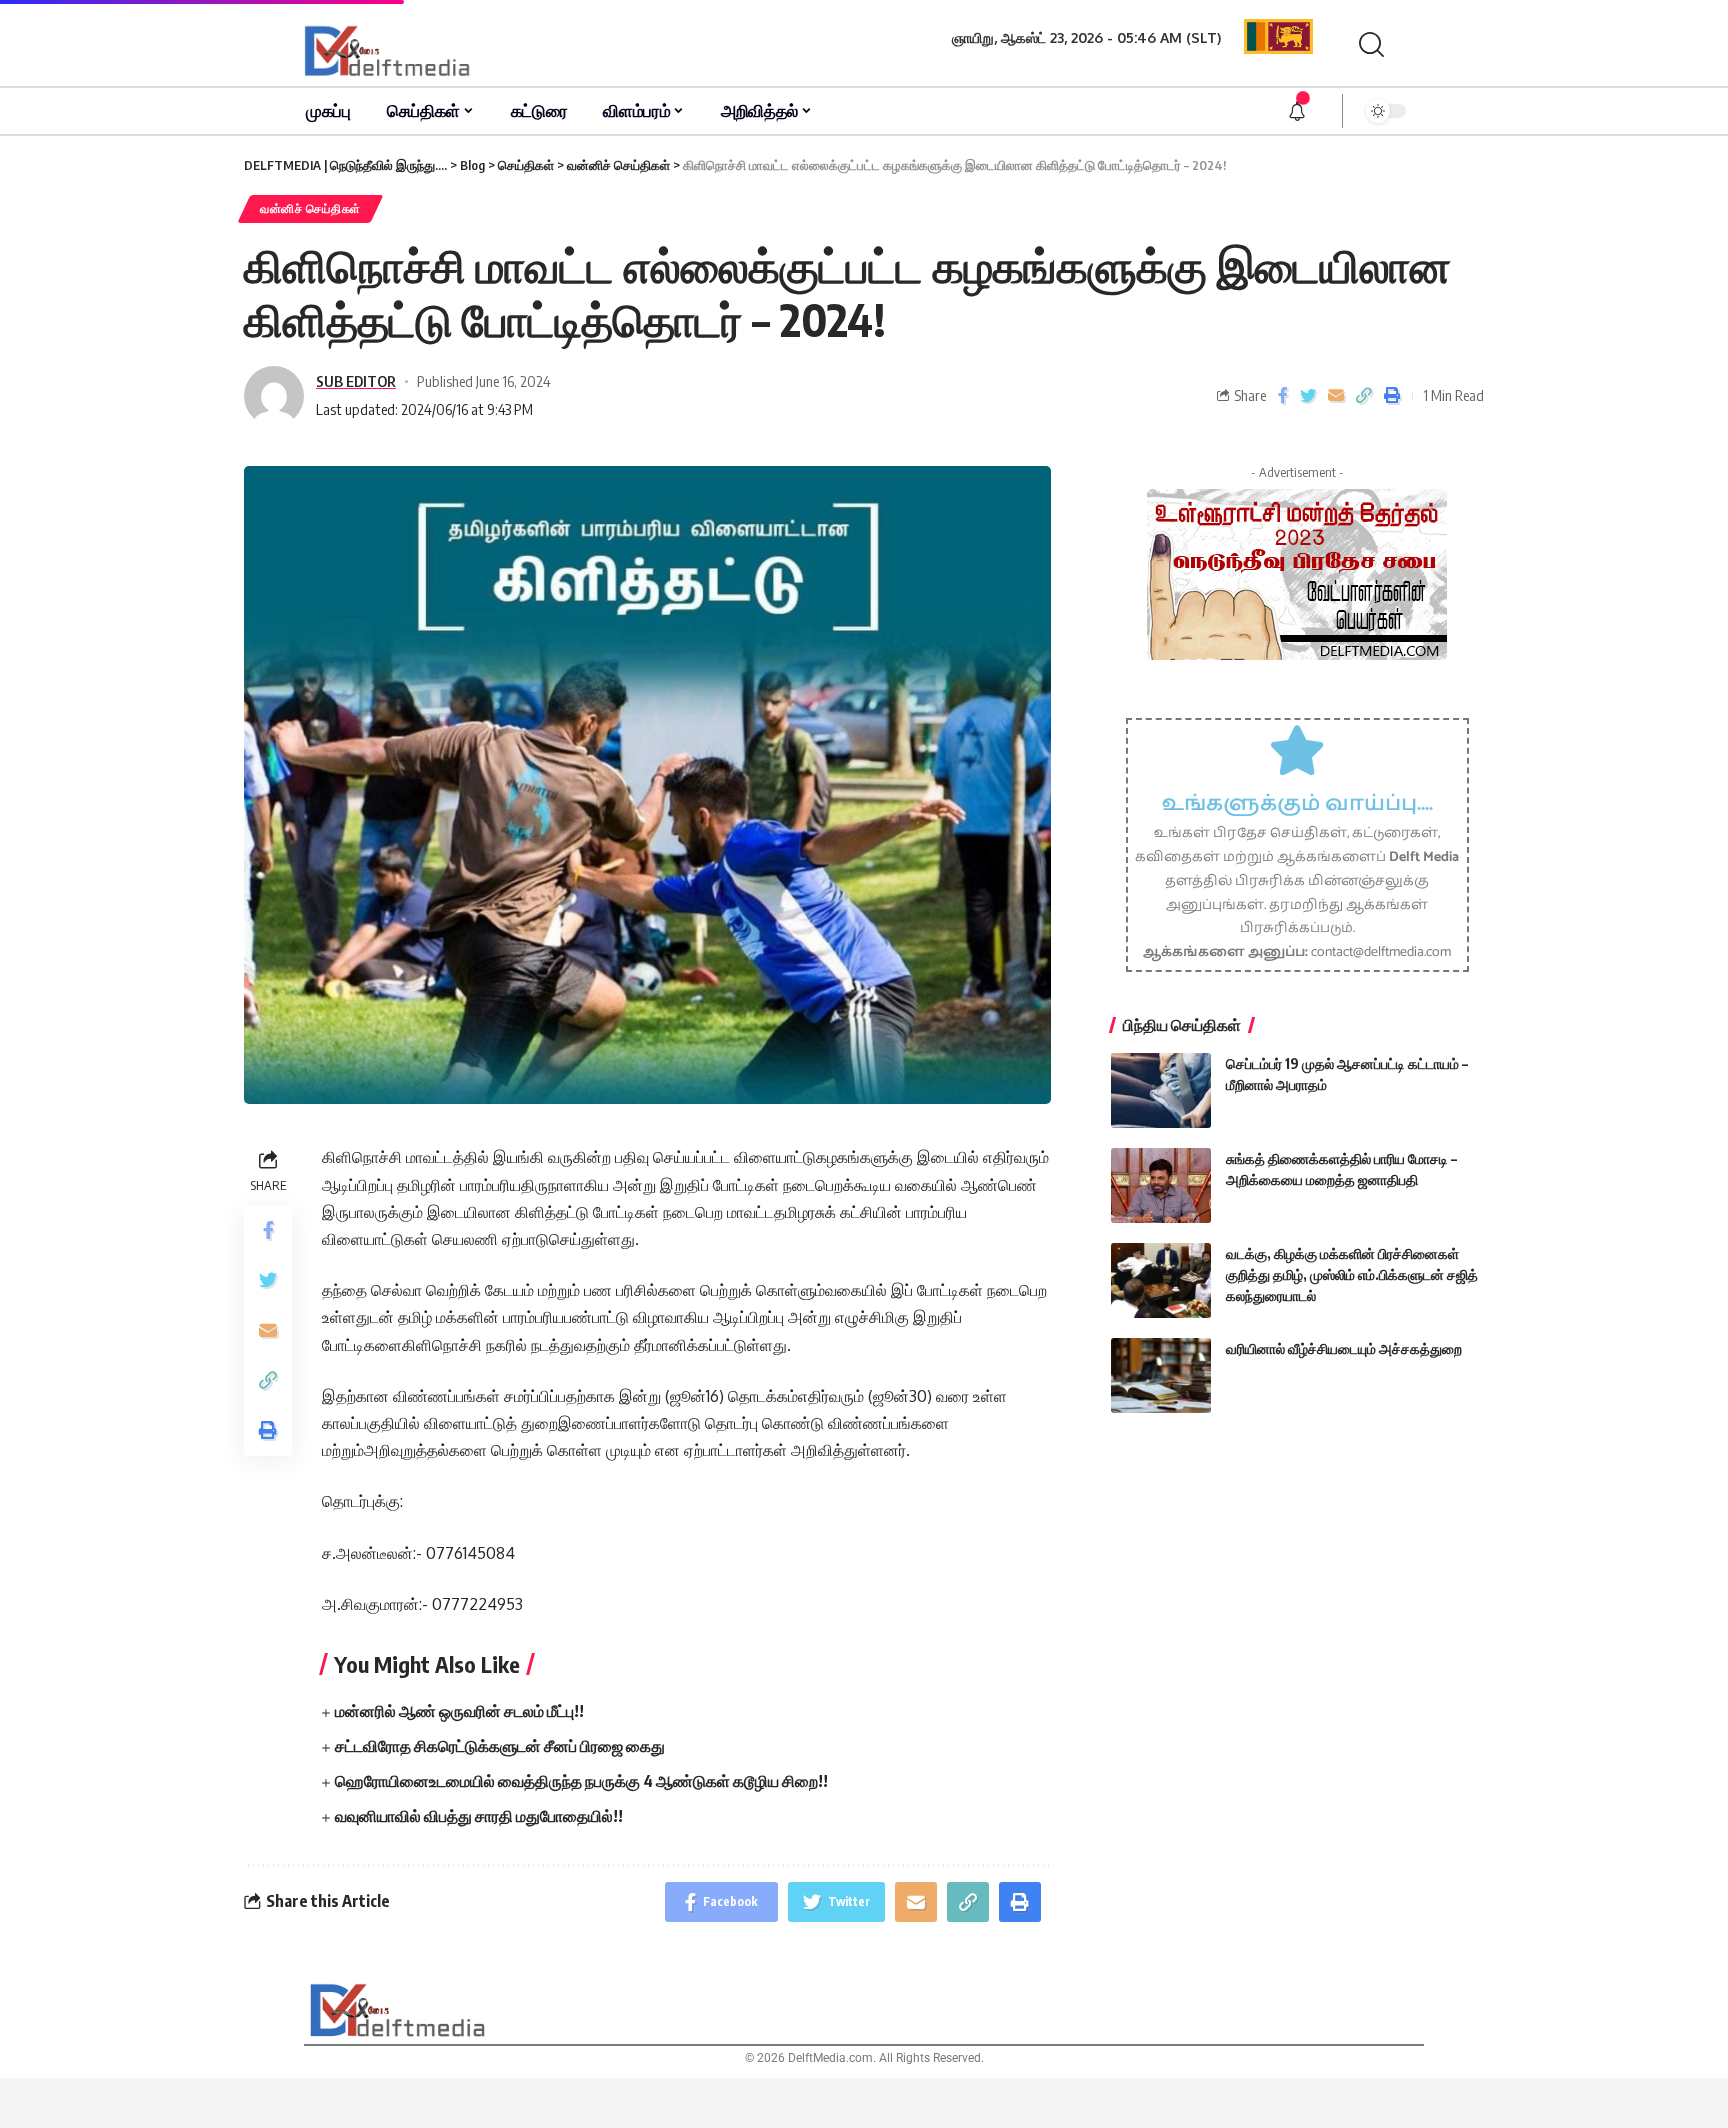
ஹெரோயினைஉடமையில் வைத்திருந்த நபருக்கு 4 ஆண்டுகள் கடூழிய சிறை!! (581, 1781)
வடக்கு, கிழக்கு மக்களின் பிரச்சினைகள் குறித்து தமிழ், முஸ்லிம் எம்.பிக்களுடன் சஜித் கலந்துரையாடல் (1352, 1274)
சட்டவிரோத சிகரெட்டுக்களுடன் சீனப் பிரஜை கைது (500, 1746)
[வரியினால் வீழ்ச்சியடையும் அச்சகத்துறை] (1161, 1375)
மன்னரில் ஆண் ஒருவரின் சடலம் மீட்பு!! (459, 1711)
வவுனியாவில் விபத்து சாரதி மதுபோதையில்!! (479, 1816)
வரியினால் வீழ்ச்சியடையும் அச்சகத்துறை (1344, 1348)
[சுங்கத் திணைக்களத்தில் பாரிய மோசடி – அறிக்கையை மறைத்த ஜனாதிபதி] (1161, 1185)
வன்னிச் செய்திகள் (310, 208)
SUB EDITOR (356, 381)
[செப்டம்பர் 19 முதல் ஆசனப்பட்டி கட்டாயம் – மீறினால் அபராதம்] (1161, 1090)
